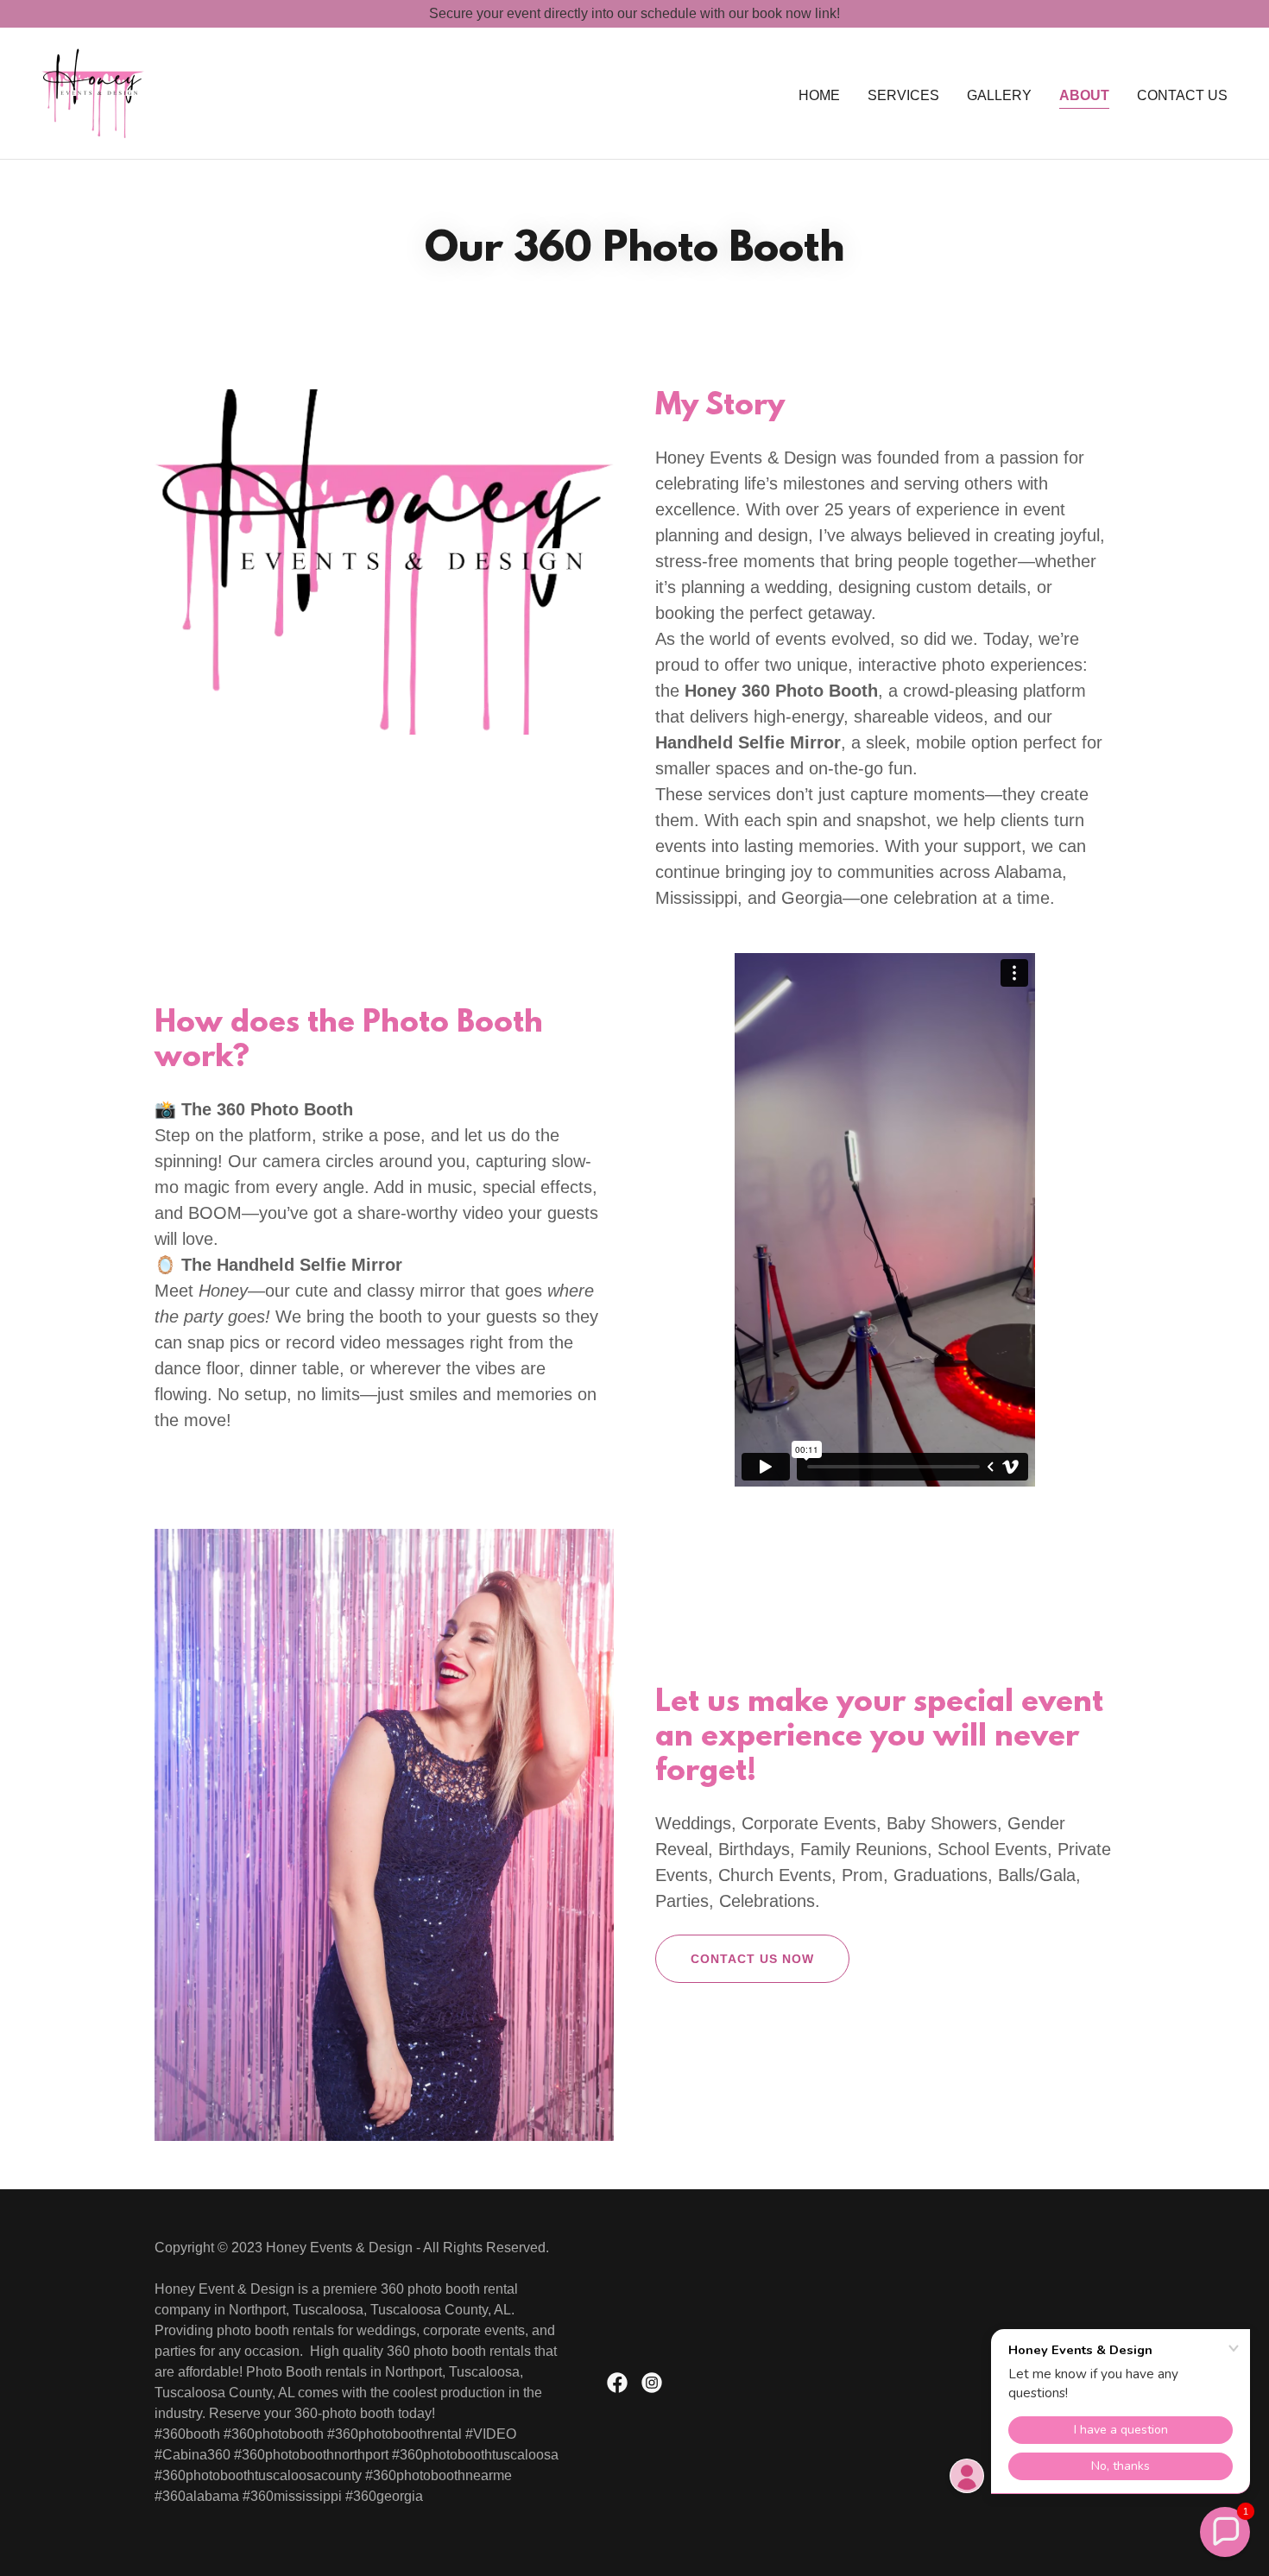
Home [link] (819, 95)
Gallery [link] (999, 95)
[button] (1225, 2532)
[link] (93, 92)
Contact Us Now (752, 1959)
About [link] (1084, 95)
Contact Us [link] (1182, 95)
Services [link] (903, 95)
